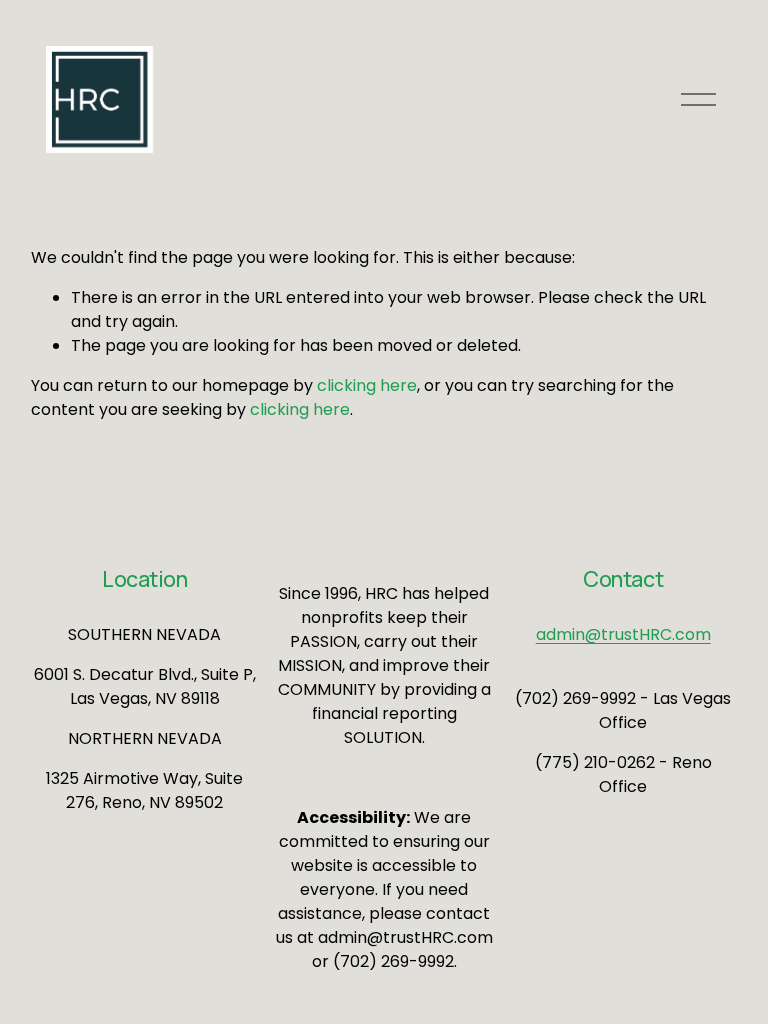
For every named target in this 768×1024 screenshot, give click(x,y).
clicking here (367, 385)
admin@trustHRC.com (623, 634)
